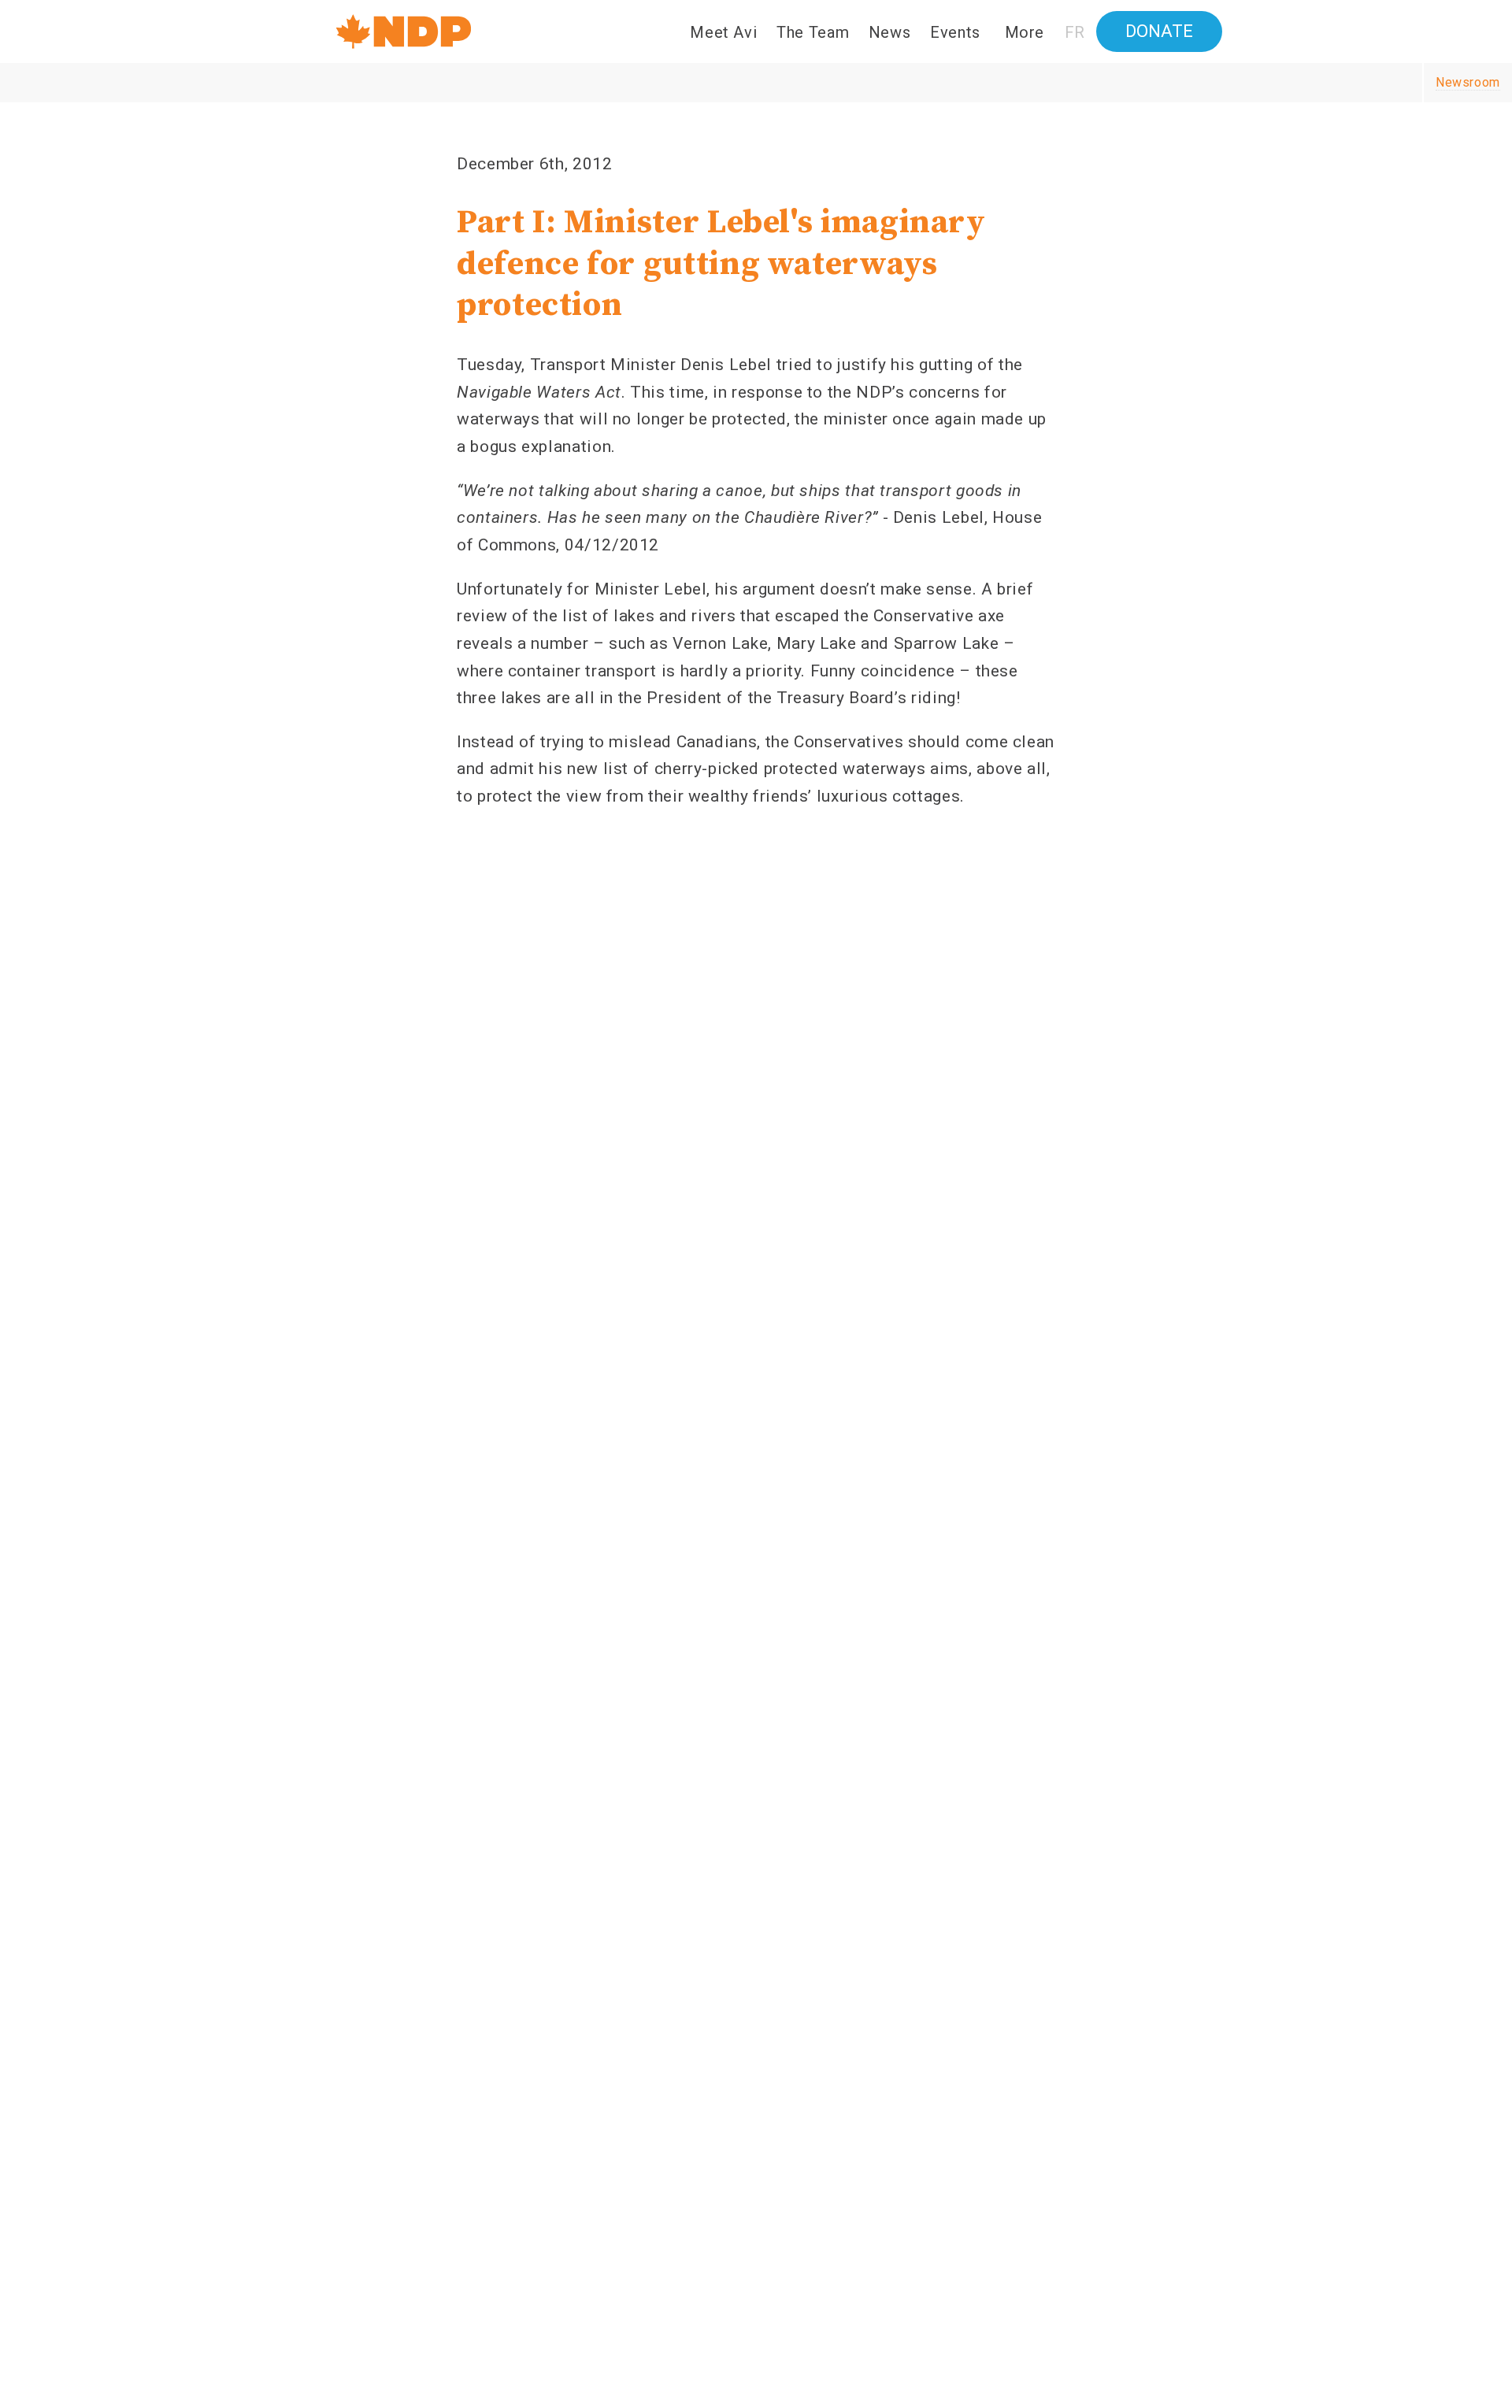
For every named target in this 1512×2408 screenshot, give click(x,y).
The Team (813, 32)
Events (955, 32)
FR (1075, 32)
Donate (1159, 31)
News (890, 32)
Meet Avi (723, 32)
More (1025, 32)
